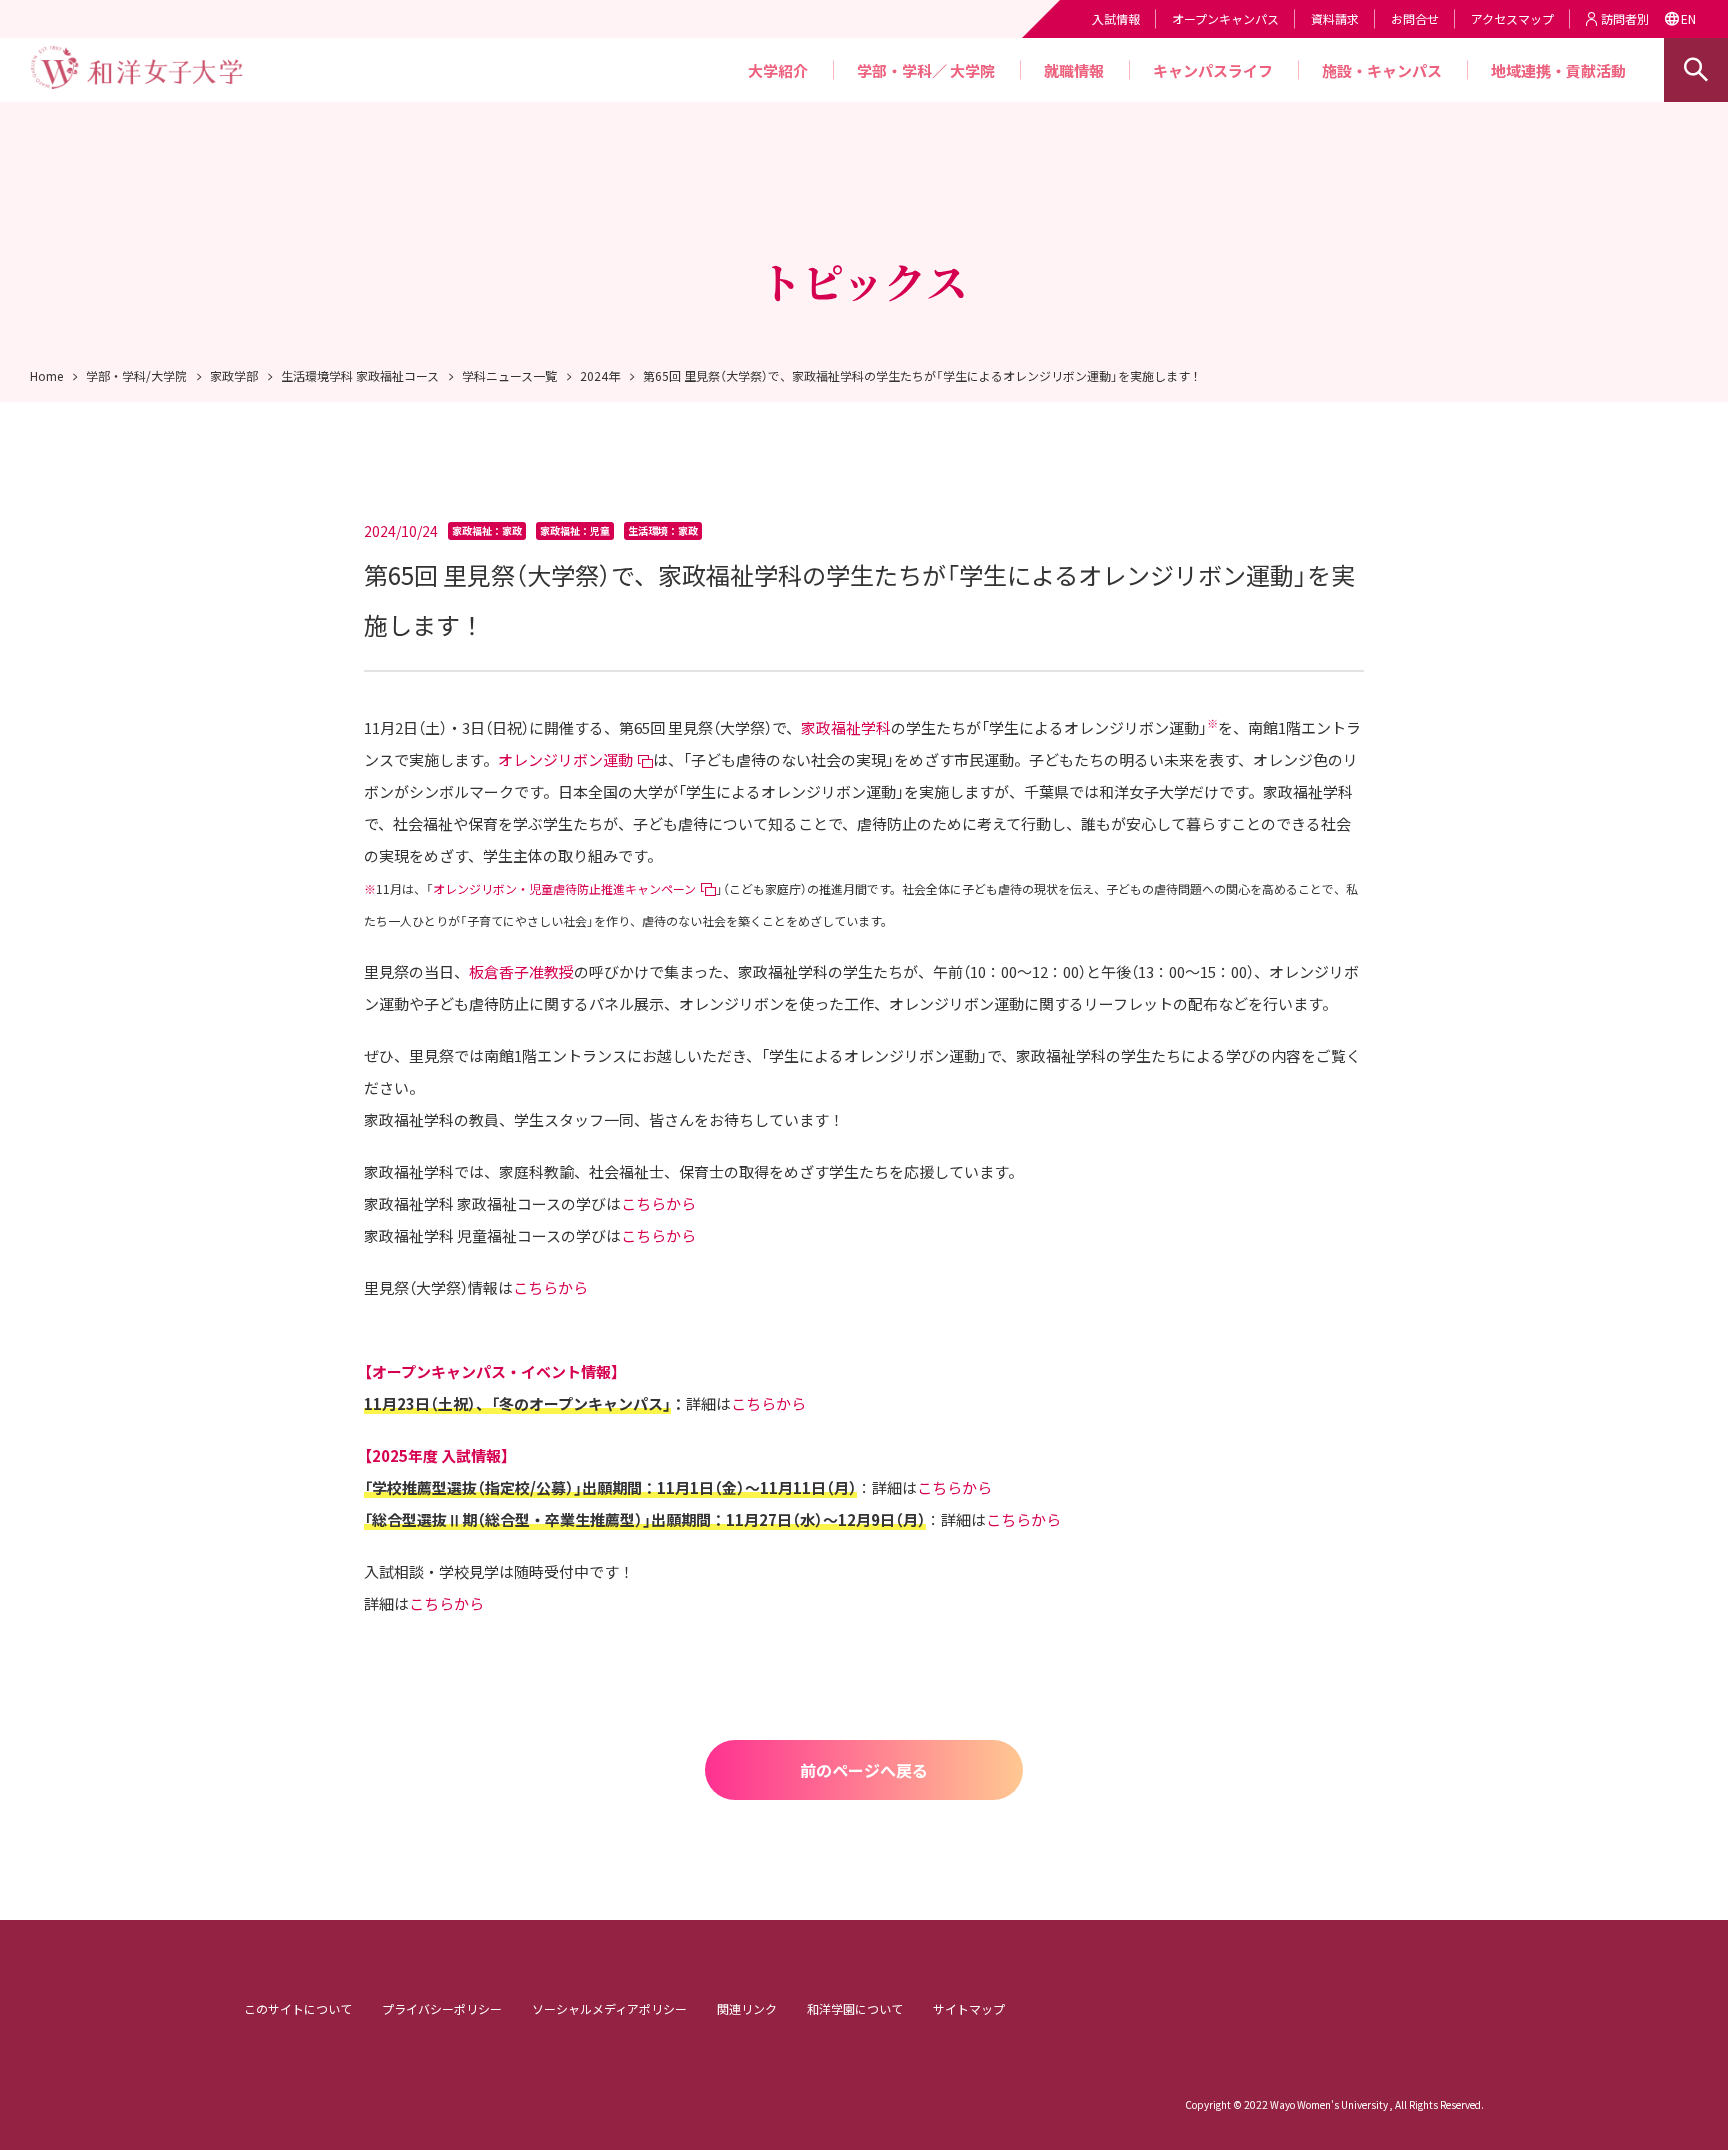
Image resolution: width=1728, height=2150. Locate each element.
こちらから (658, 1203)
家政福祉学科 (846, 727)
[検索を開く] (1696, 70)
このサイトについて (298, 2008)
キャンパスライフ (1213, 70)
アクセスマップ (1512, 19)
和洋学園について (855, 2008)
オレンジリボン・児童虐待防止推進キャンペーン (564, 888)
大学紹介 (778, 70)
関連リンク (747, 2008)
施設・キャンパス (1382, 70)
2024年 (600, 375)
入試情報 (1116, 19)
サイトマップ (969, 2008)
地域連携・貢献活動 (1558, 70)
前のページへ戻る (864, 1770)
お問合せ (1415, 19)
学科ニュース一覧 (509, 375)
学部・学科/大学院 (136, 375)
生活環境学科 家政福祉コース (360, 375)
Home (46, 375)
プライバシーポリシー (442, 2008)
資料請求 (1335, 19)
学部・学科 (894, 70)
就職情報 (1074, 70)
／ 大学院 (963, 70)
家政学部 (234, 375)
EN (1688, 18)
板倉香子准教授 (521, 971)
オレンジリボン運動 (565, 759)
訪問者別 (1625, 18)
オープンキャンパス (1225, 19)
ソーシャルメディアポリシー (609, 2008)
